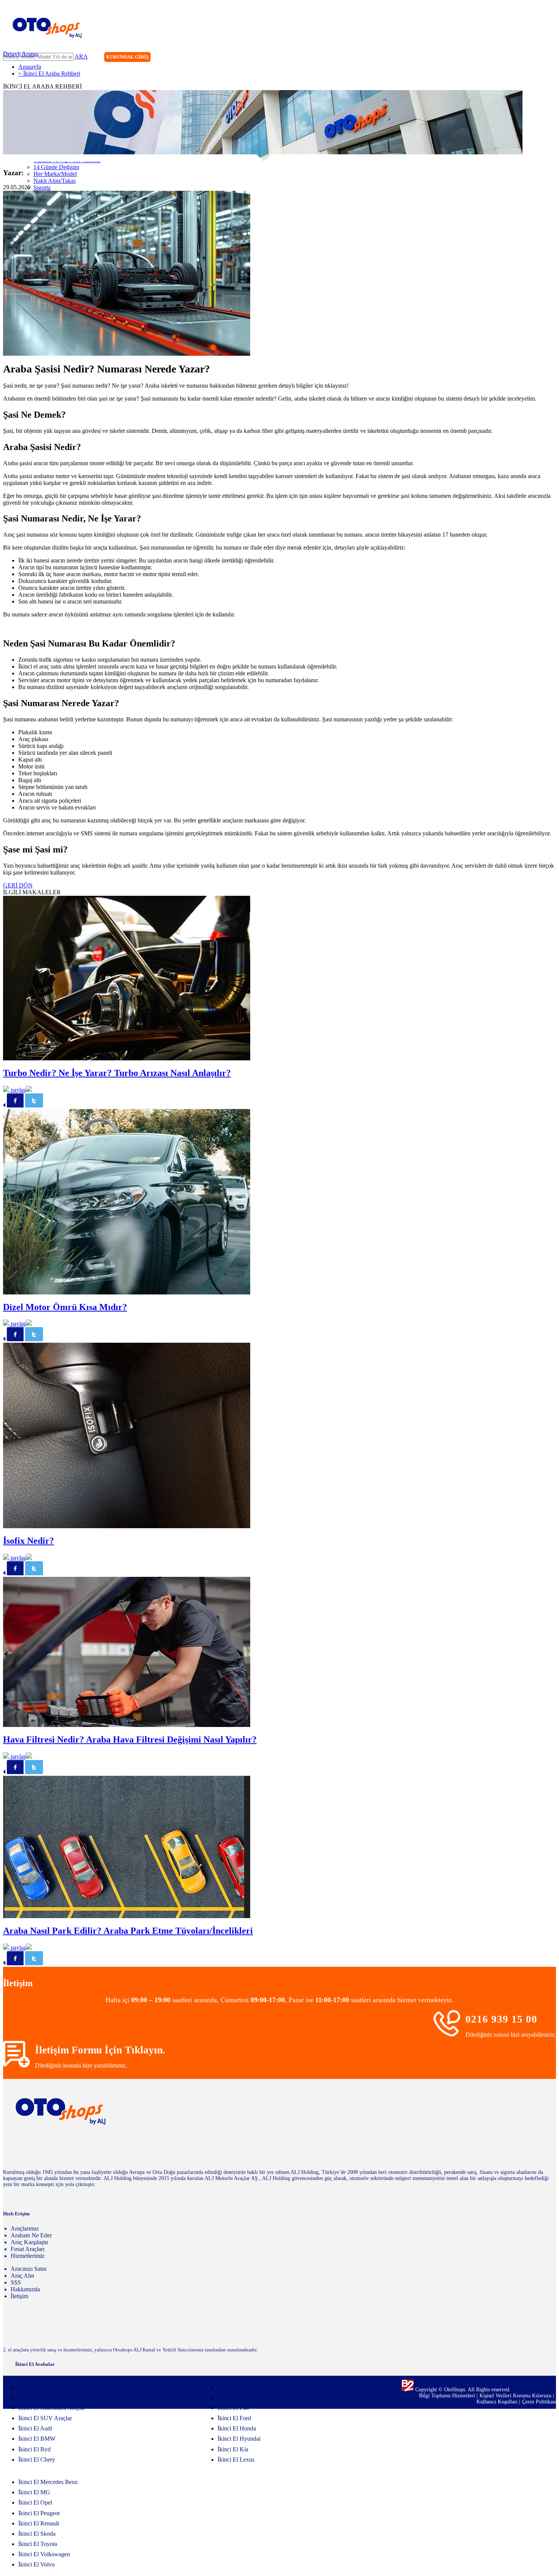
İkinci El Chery (37, 2460)
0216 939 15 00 (501, 2019)
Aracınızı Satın (29, 2269)
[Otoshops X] (534, 58)
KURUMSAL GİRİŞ (127, 57)
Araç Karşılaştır (29, 2242)
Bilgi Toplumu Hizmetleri (448, 2396)
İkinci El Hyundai (239, 2439)
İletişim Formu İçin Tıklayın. (100, 2050)
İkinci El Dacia (236, 2398)
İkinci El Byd (34, 2449)
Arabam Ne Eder (31, 2235)
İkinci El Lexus (236, 2460)
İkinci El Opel (35, 2502)
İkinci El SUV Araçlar (45, 2418)
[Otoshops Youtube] (550, 58)
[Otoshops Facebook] (519, 58)
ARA (81, 56)
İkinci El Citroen (237, 2387)
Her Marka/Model (55, 174)
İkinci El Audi (35, 2428)
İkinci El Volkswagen (44, 2554)
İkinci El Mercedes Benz (48, 2482)
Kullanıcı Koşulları (498, 2402)
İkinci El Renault (39, 2523)
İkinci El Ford (234, 2418)
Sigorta (42, 188)
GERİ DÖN (18, 885)
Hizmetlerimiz (28, 2256)
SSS (16, 2282)
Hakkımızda (25, 2289)
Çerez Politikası (539, 2402)
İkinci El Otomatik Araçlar (50, 2398)
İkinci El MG (34, 2492)
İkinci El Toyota (38, 2544)
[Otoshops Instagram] (503, 58)
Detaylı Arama (21, 54)
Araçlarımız (25, 2228)
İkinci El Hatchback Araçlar (52, 2408)
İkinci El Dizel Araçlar (45, 2387)
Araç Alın (22, 2276)
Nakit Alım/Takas (55, 181)
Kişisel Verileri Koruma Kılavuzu (515, 2396)
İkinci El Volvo (37, 2564)
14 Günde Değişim (56, 167)
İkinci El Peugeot (39, 2513)
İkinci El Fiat (233, 2408)
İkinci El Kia (233, 2449)
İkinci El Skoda (37, 2534)
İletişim (19, 2296)
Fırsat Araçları (28, 2249)
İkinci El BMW (37, 2439)
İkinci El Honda (237, 2428)
